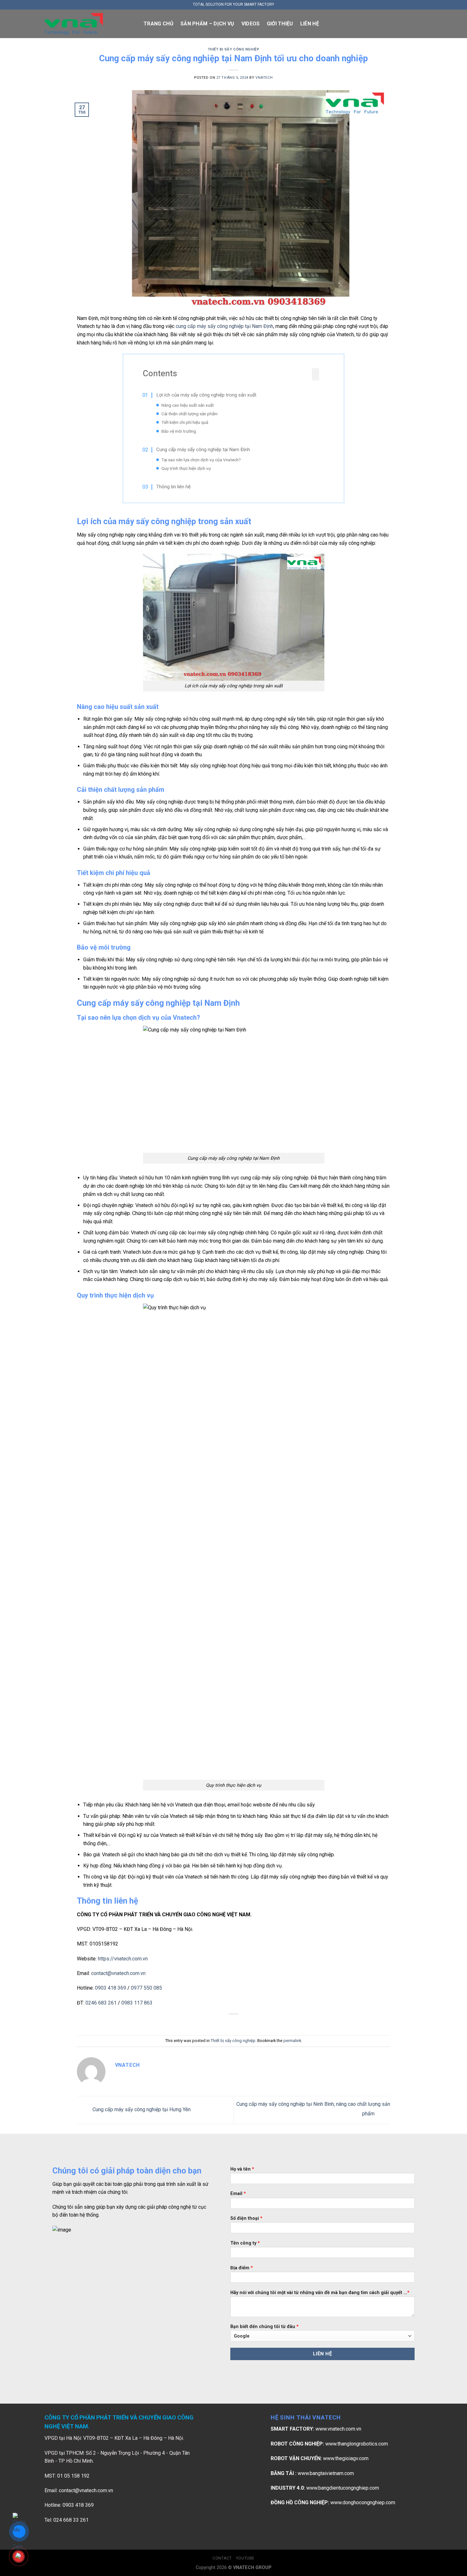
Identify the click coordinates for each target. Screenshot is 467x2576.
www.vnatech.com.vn (338, 2429)
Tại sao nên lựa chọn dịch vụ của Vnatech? (201, 460)
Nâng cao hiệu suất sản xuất (188, 405)
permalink (292, 2041)
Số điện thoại (246, 2218)
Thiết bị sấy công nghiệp (233, 49)
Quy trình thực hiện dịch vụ (186, 468)
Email (238, 2194)
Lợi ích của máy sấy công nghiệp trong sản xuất (206, 395)
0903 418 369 (111, 1988)
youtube (245, 2558)
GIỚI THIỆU (280, 24)
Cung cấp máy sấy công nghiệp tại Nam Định (203, 450)
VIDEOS (251, 24)
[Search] (420, 24)
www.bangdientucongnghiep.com (343, 2488)
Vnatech (264, 78)
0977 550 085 (146, 1988)
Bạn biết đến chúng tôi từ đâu (264, 2327)
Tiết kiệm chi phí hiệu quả (185, 422)
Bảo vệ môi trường (179, 431)
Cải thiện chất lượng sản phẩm (190, 414)
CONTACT (222, 2558)
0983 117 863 (137, 2003)
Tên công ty (245, 2243)
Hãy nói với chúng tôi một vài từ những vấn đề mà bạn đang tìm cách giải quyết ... (320, 2293)
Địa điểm (242, 2268)
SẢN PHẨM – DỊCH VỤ (207, 24)
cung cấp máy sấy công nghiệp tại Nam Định (224, 326)
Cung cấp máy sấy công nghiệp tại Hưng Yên (141, 2110)
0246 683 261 (101, 2003)
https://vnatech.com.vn (123, 1959)
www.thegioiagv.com (346, 2458)
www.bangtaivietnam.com (326, 2473)
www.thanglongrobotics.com (357, 2444)
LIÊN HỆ (310, 24)
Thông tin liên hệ (173, 487)
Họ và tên (242, 2169)
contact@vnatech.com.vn (118, 1973)
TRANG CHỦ (159, 24)
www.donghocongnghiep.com (363, 2503)
